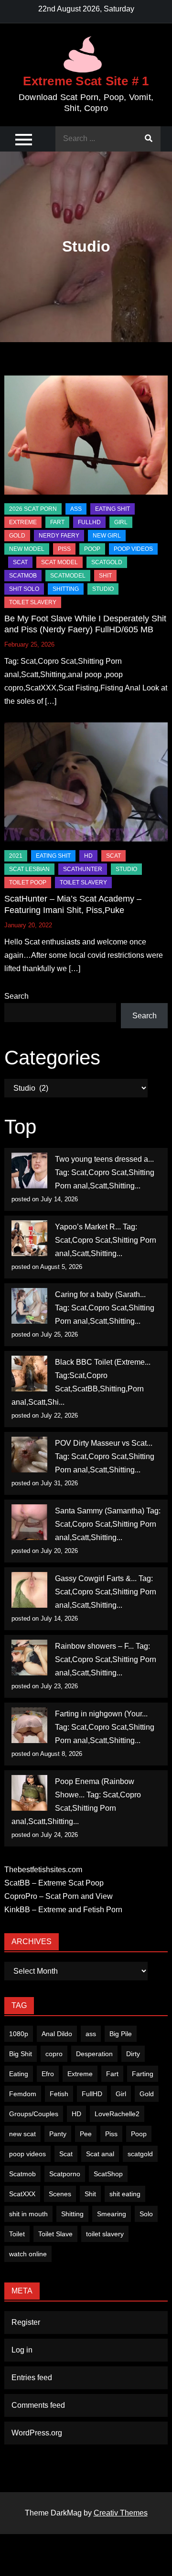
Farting (143, 2074)
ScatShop (108, 2174)
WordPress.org (37, 2433)
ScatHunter (83, 869)
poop (92, 549)
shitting (66, 589)
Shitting (72, 2214)
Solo (146, 2214)
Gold (147, 2094)
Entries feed (32, 2378)
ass (91, 2034)
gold (17, 536)
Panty (58, 2134)
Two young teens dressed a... (104, 1159)
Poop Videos (133, 549)
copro (54, 2054)
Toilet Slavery (33, 602)
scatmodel (68, 576)
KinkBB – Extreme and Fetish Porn (63, 1910)
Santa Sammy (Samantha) (100, 1511)
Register (26, 2322)
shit (105, 576)
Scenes (60, 2194)
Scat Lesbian (29, 869)
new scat (22, 2134)
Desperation (94, 2054)
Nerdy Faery (59, 536)
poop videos (27, 2154)
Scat (20, 562)
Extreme (23, 522)
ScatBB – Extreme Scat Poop (54, 1883)
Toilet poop (28, 882)
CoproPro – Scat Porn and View (59, 1896)
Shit (90, 2194)
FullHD (89, 522)
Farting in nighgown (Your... (101, 1714)
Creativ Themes (121, 2513)
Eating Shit (113, 509)
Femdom (23, 2094)
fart (57, 522)
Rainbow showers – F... (94, 1646)
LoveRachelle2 (117, 2114)
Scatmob (22, 2174)
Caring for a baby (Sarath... (100, 1294)
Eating (19, 2074)
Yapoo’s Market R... (88, 1227)
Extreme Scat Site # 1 (86, 81)
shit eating (125, 2194)
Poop (139, 2134)
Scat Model (59, 562)
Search (16, 996)
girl (121, 522)
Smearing (112, 2214)
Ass (76, 509)
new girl (107, 536)
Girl (121, 2094)
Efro (48, 2074)
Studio (103, 589)
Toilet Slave (55, 2234)
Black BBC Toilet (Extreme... (103, 1362)
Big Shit (21, 2054)
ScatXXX (22, 2194)
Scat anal (100, 2154)
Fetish (59, 2094)
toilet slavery (105, 2234)
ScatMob (23, 576)
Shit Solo (24, 589)
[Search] (149, 139)
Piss (64, 549)
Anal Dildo (57, 2034)
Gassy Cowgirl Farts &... (96, 1578)
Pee (86, 2134)
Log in (22, 2350)
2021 (16, 856)
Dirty (133, 2054)
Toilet (17, 2234)
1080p (19, 2034)
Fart (112, 2074)
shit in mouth (28, 2214)
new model (27, 549)
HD (88, 856)
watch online (28, 2254)
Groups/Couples (34, 2114)
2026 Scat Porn (33, 509)
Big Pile (121, 2034)
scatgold (107, 562)
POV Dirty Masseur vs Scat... (104, 1443)
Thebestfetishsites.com (43, 1870)
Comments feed (38, 2405)
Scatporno (65, 2174)
